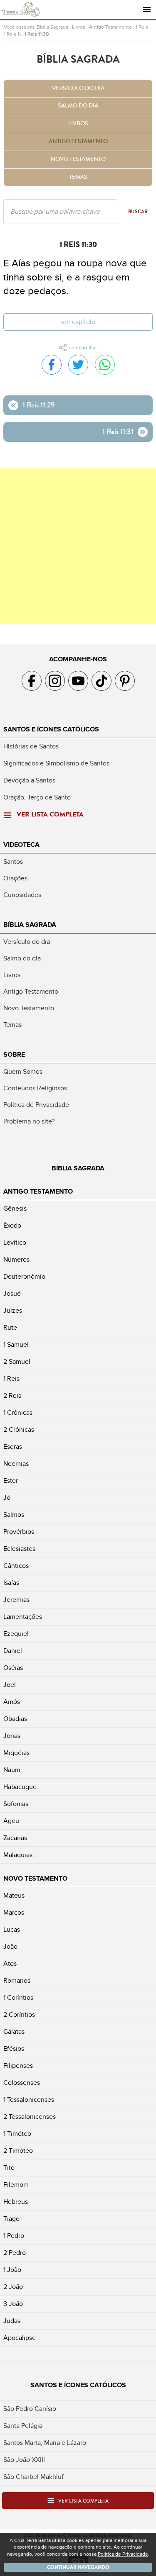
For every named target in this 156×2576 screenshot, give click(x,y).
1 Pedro (14, 2236)
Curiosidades (22, 895)
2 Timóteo (18, 2151)
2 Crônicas (19, 1430)
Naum (12, 1770)
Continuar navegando (78, 2567)
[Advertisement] (78, 546)
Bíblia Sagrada (52, 27)
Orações (15, 878)
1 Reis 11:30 (37, 34)
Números (16, 1260)
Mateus (14, 1896)
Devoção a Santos (29, 780)
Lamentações (23, 1617)
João (10, 1947)
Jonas (12, 1736)
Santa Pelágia (23, 2426)
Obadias (15, 1719)
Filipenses (18, 2066)
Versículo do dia (78, 88)
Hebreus (16, 2202)
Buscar (138, 212)
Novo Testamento (78, 159)
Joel (10, 1685)
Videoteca (21, 845)
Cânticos (16, 1566)
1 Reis (142, 27)
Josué (12, 1294)
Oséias (13, 1668)
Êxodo (12, 1226)
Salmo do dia (78, 106)
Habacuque (20, 1787)
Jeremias (16, 1600)
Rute (10, 1328)
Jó (7, 1498)
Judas (12, 2321)
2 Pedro (15, 2253)
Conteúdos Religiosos (35, 1088)
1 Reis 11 (12, 34)
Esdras (13, 1447)
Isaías (11, 1583)
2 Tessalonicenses (30, 2117)
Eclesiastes (19, 1549)
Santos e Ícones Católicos (51, 729)
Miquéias (16, 1753)
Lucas (12, 1930)
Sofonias (16, 1804)
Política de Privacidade (36, 1105)
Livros (79, 27)
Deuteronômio (24, 1277)
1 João (12, 2270)
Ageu (11, 1821)
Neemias (16, 1464)
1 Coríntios (18, 1998)
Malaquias (18, 1855)
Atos (10, 1964)
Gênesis (15, 1209)
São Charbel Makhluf (33, 2477)
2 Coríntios (19, 2015)
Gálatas (14, 2032)
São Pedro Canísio (30, 2409)
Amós (12, 1702)
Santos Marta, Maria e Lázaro (45, 2443)
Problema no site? (29, 1121)
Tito (9, 2168)
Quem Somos (23, 1072)
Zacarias (15, 1838)
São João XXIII (24, 2460)
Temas (78, 177)
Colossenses (22, 2083)
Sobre (14, 1055)
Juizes (13, 1311)
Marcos (14, 1913)
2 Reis (12, 1396)
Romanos (17, 1981)
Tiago (11, 2219)
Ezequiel (16, 1634)
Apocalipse (20, 2338)
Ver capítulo (78, 322)
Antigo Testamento (110, 27)
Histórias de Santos (31, 746)
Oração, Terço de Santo (37, 797)
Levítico (15, 1243)
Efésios (14, 2049)
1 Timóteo (17, 2134)
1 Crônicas (18, 1413)
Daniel (13, 1651)
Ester (11, 1481)
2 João (13, 2287)
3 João (13, 2304)
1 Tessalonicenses (29, 2100)
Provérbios (19, 1532)
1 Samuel (16, 1345)
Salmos (14, 1515)
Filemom (16, 2185)
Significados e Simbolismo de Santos (56, 763)
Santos (13, 862)
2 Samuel (17, 1362)
